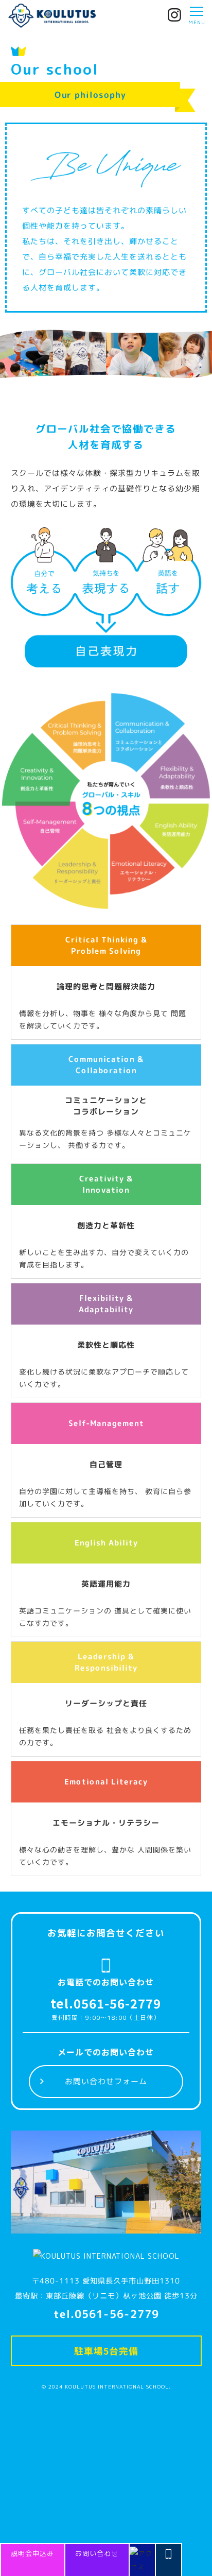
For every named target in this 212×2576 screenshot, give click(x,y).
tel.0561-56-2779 (106, 2003)
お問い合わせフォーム (106, 2081)
